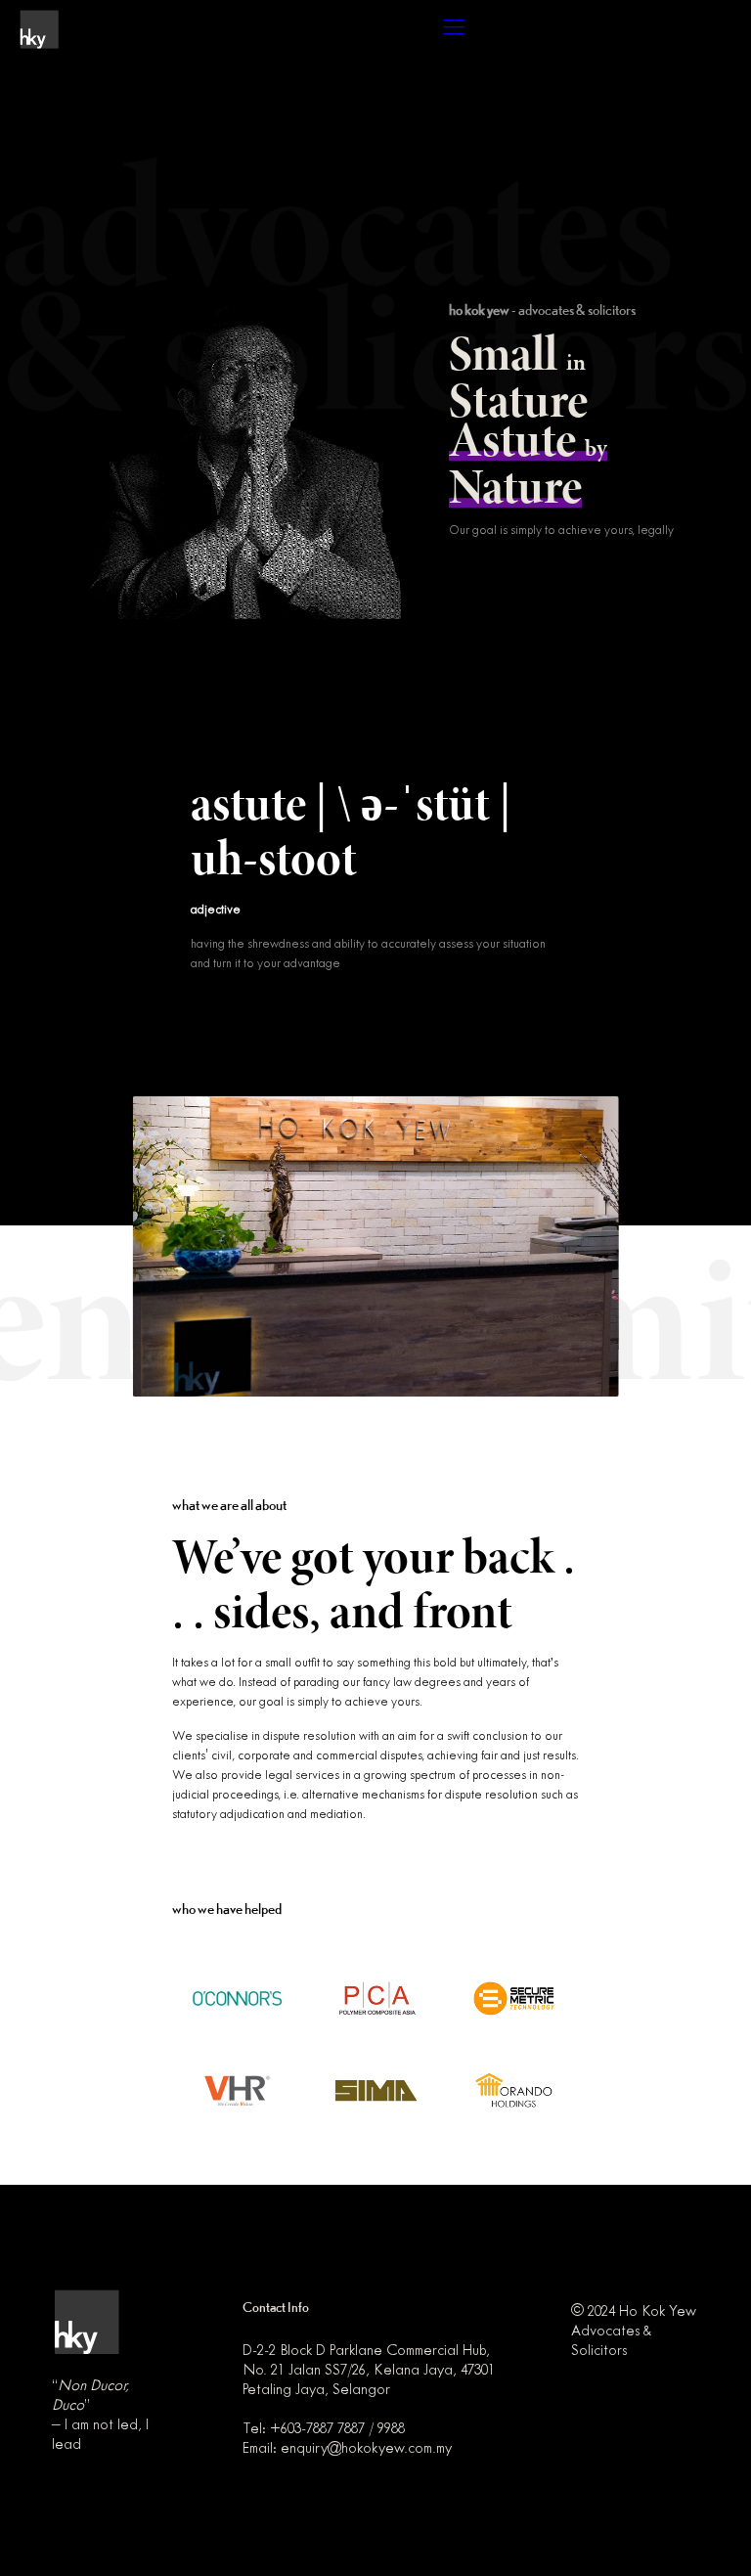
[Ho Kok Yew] (39, 29)
